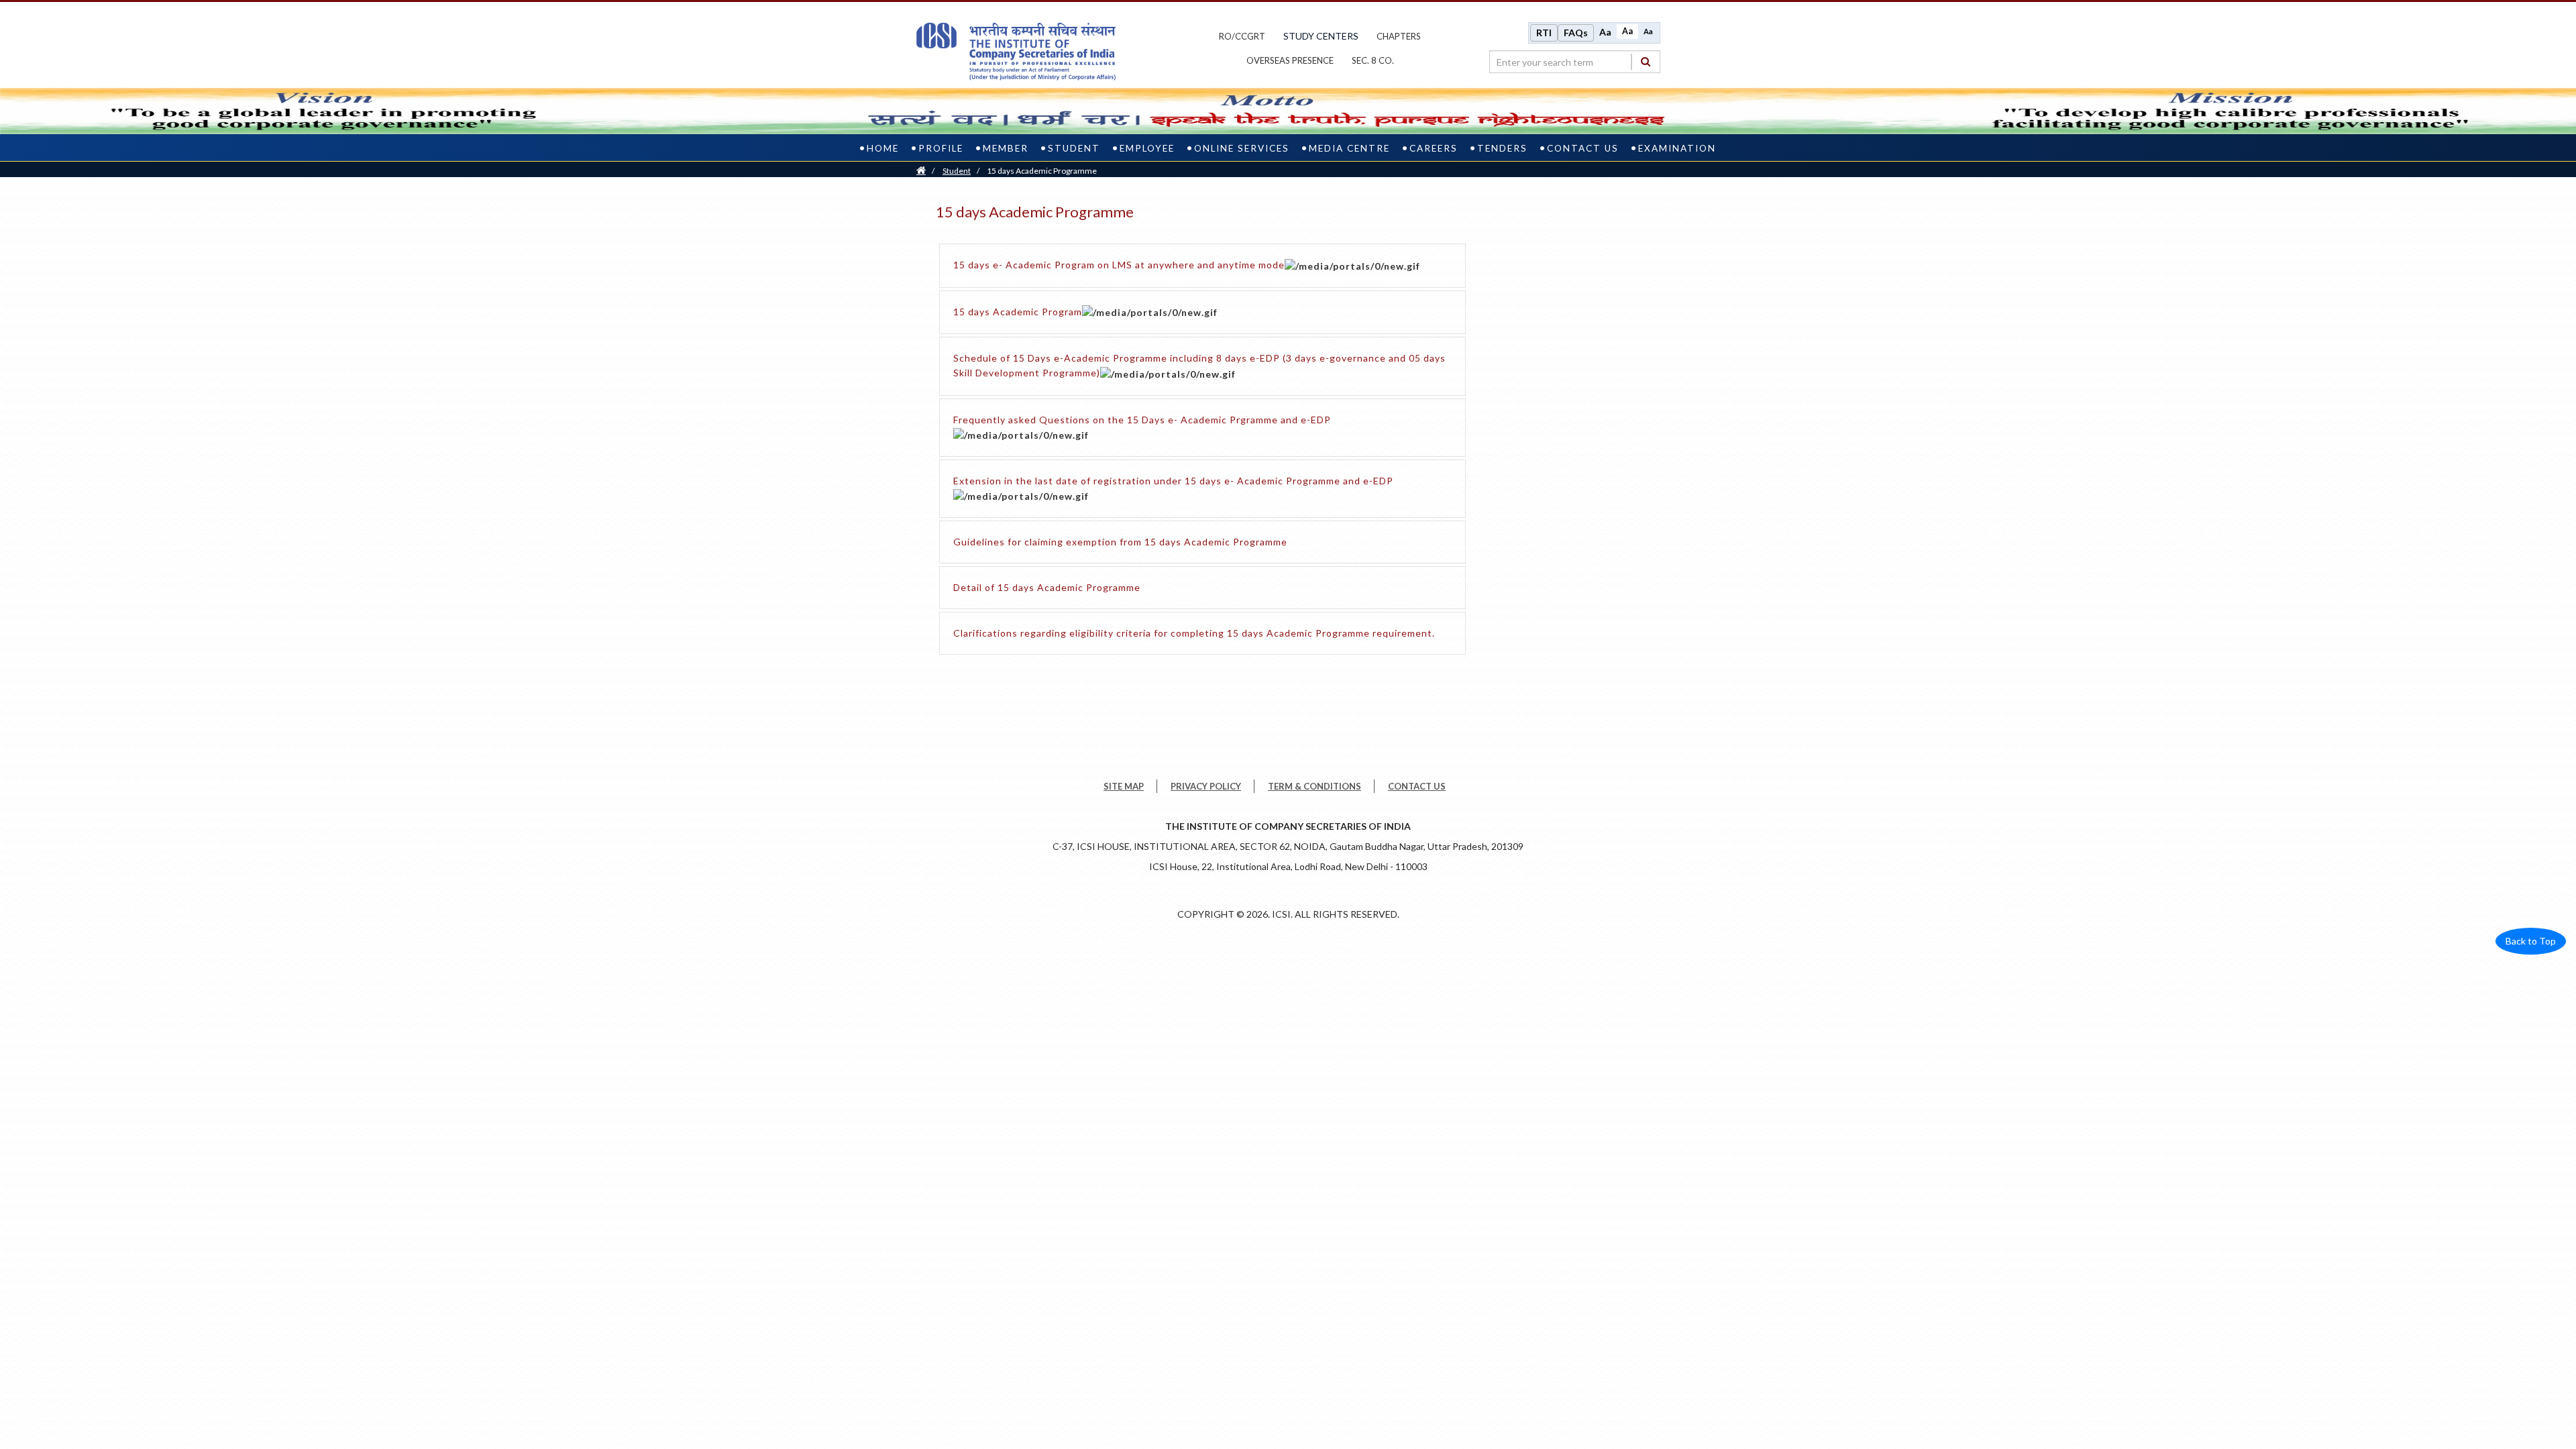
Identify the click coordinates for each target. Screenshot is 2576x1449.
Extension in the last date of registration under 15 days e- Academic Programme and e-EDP (1173, 481)
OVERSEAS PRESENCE (1290, 60)
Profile (941, 148)
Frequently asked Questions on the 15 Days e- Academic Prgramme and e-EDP (1142, 420)
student (957, 171)
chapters (1399, 36)
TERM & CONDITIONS (1314, 786)
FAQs (1576, 33)
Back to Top (2531, 941)
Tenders (1502, 148)
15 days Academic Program (1018, 312)
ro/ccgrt (1242, 36)
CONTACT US (1417, 786)
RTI (1544, 33)
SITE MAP (1124, 786)
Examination (1677, 148)
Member (1006, 148)
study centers (1321, 36)
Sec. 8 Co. (1373, 60)
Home (883, 148)
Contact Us (1583, 148)
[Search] (1646, 61)
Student (1074, 148)
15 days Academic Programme (1042, 171)
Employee (1147, 148)
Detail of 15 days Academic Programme (1047, 587)
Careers (1434, 148)
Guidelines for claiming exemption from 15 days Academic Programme (1120, 542)
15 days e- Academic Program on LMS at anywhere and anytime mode (1119, 265)
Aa (1605, 32)
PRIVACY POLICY (1206, 786)
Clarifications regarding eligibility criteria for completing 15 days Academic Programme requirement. (1194, 633)
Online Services (1242, 148)
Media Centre (1349, 148)
